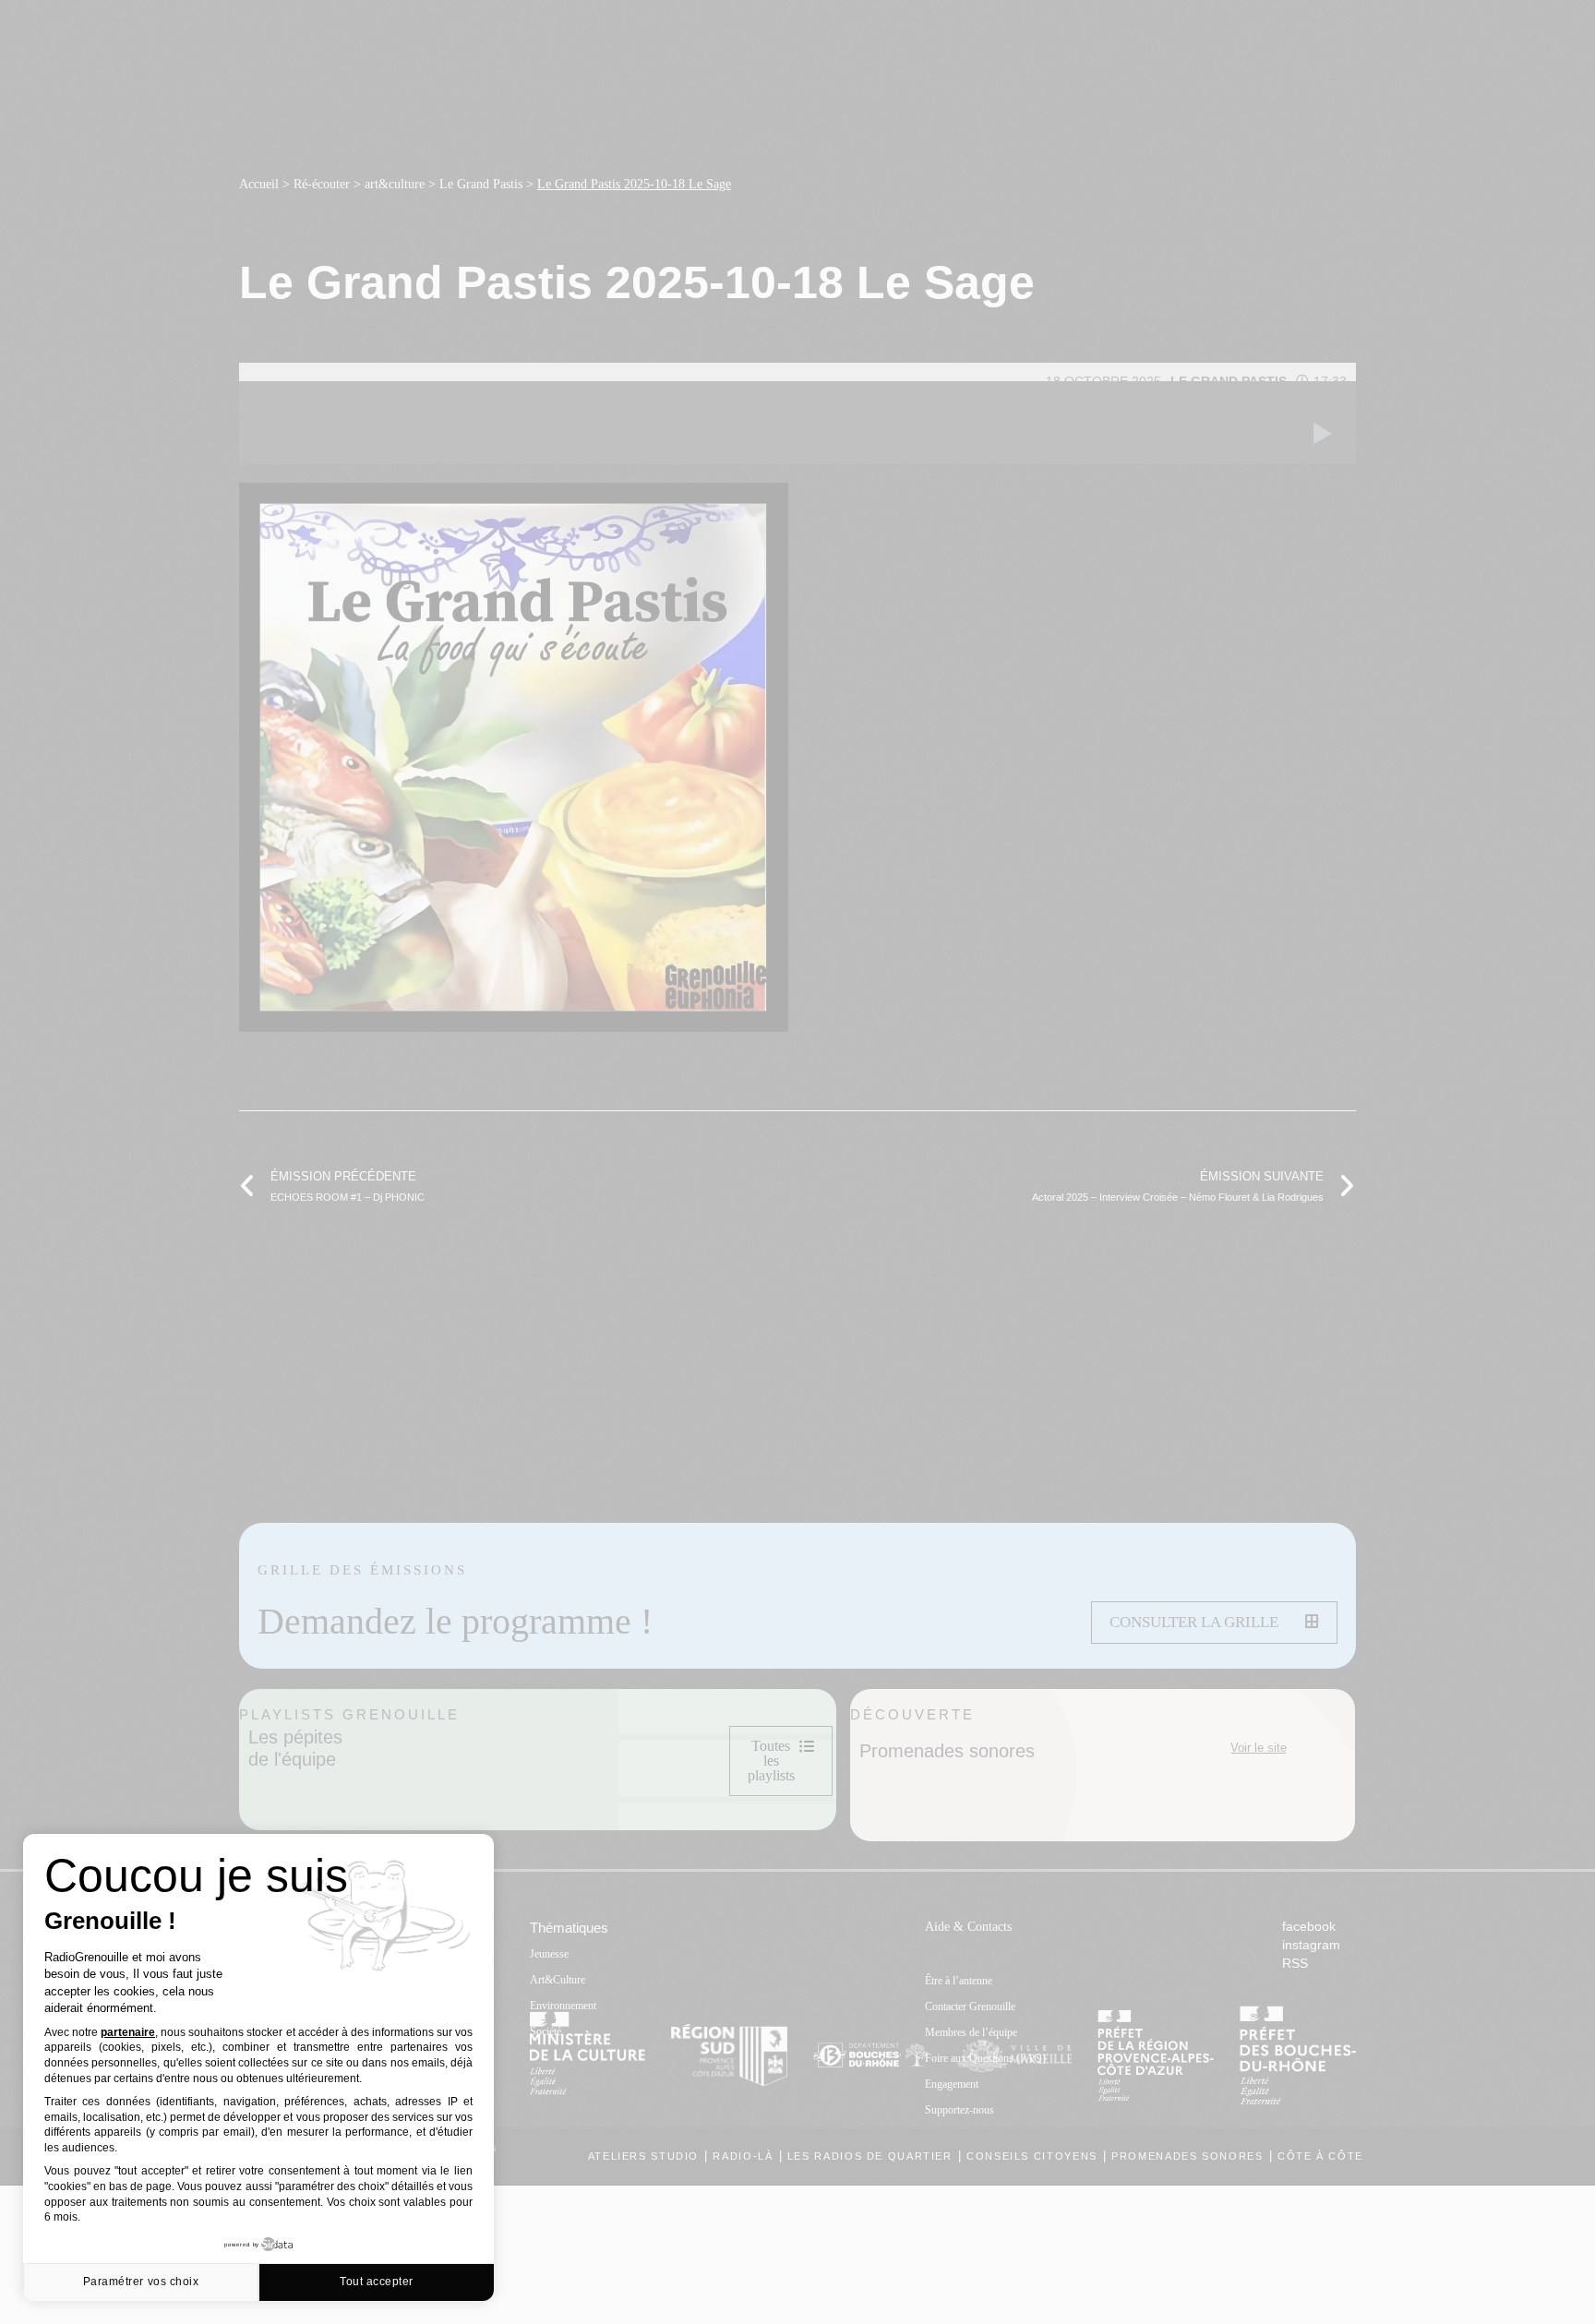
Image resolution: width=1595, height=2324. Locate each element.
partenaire (128, 2032)
